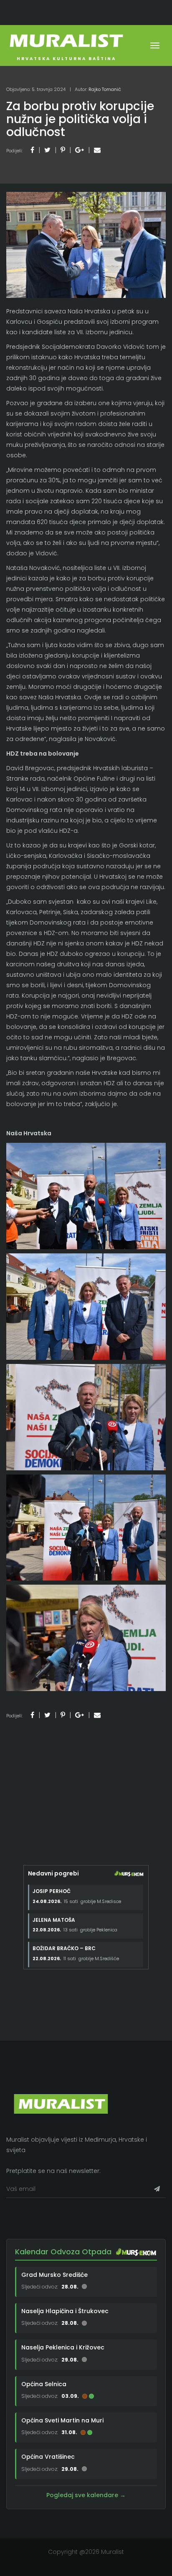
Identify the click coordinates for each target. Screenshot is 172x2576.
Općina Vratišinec (48, 2457)
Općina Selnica (44, 2384)
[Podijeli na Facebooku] (32, 150)
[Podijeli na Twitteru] (47, 150)
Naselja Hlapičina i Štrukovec (65, 2311)
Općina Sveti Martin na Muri (62, 2420)
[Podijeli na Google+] (80, 150)
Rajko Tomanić (105, 89)
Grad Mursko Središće (54, 2275)
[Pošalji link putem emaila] (97, 150)
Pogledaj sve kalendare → (86, 2495)
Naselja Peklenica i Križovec (63, 2347)
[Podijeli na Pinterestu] (63, 150)
